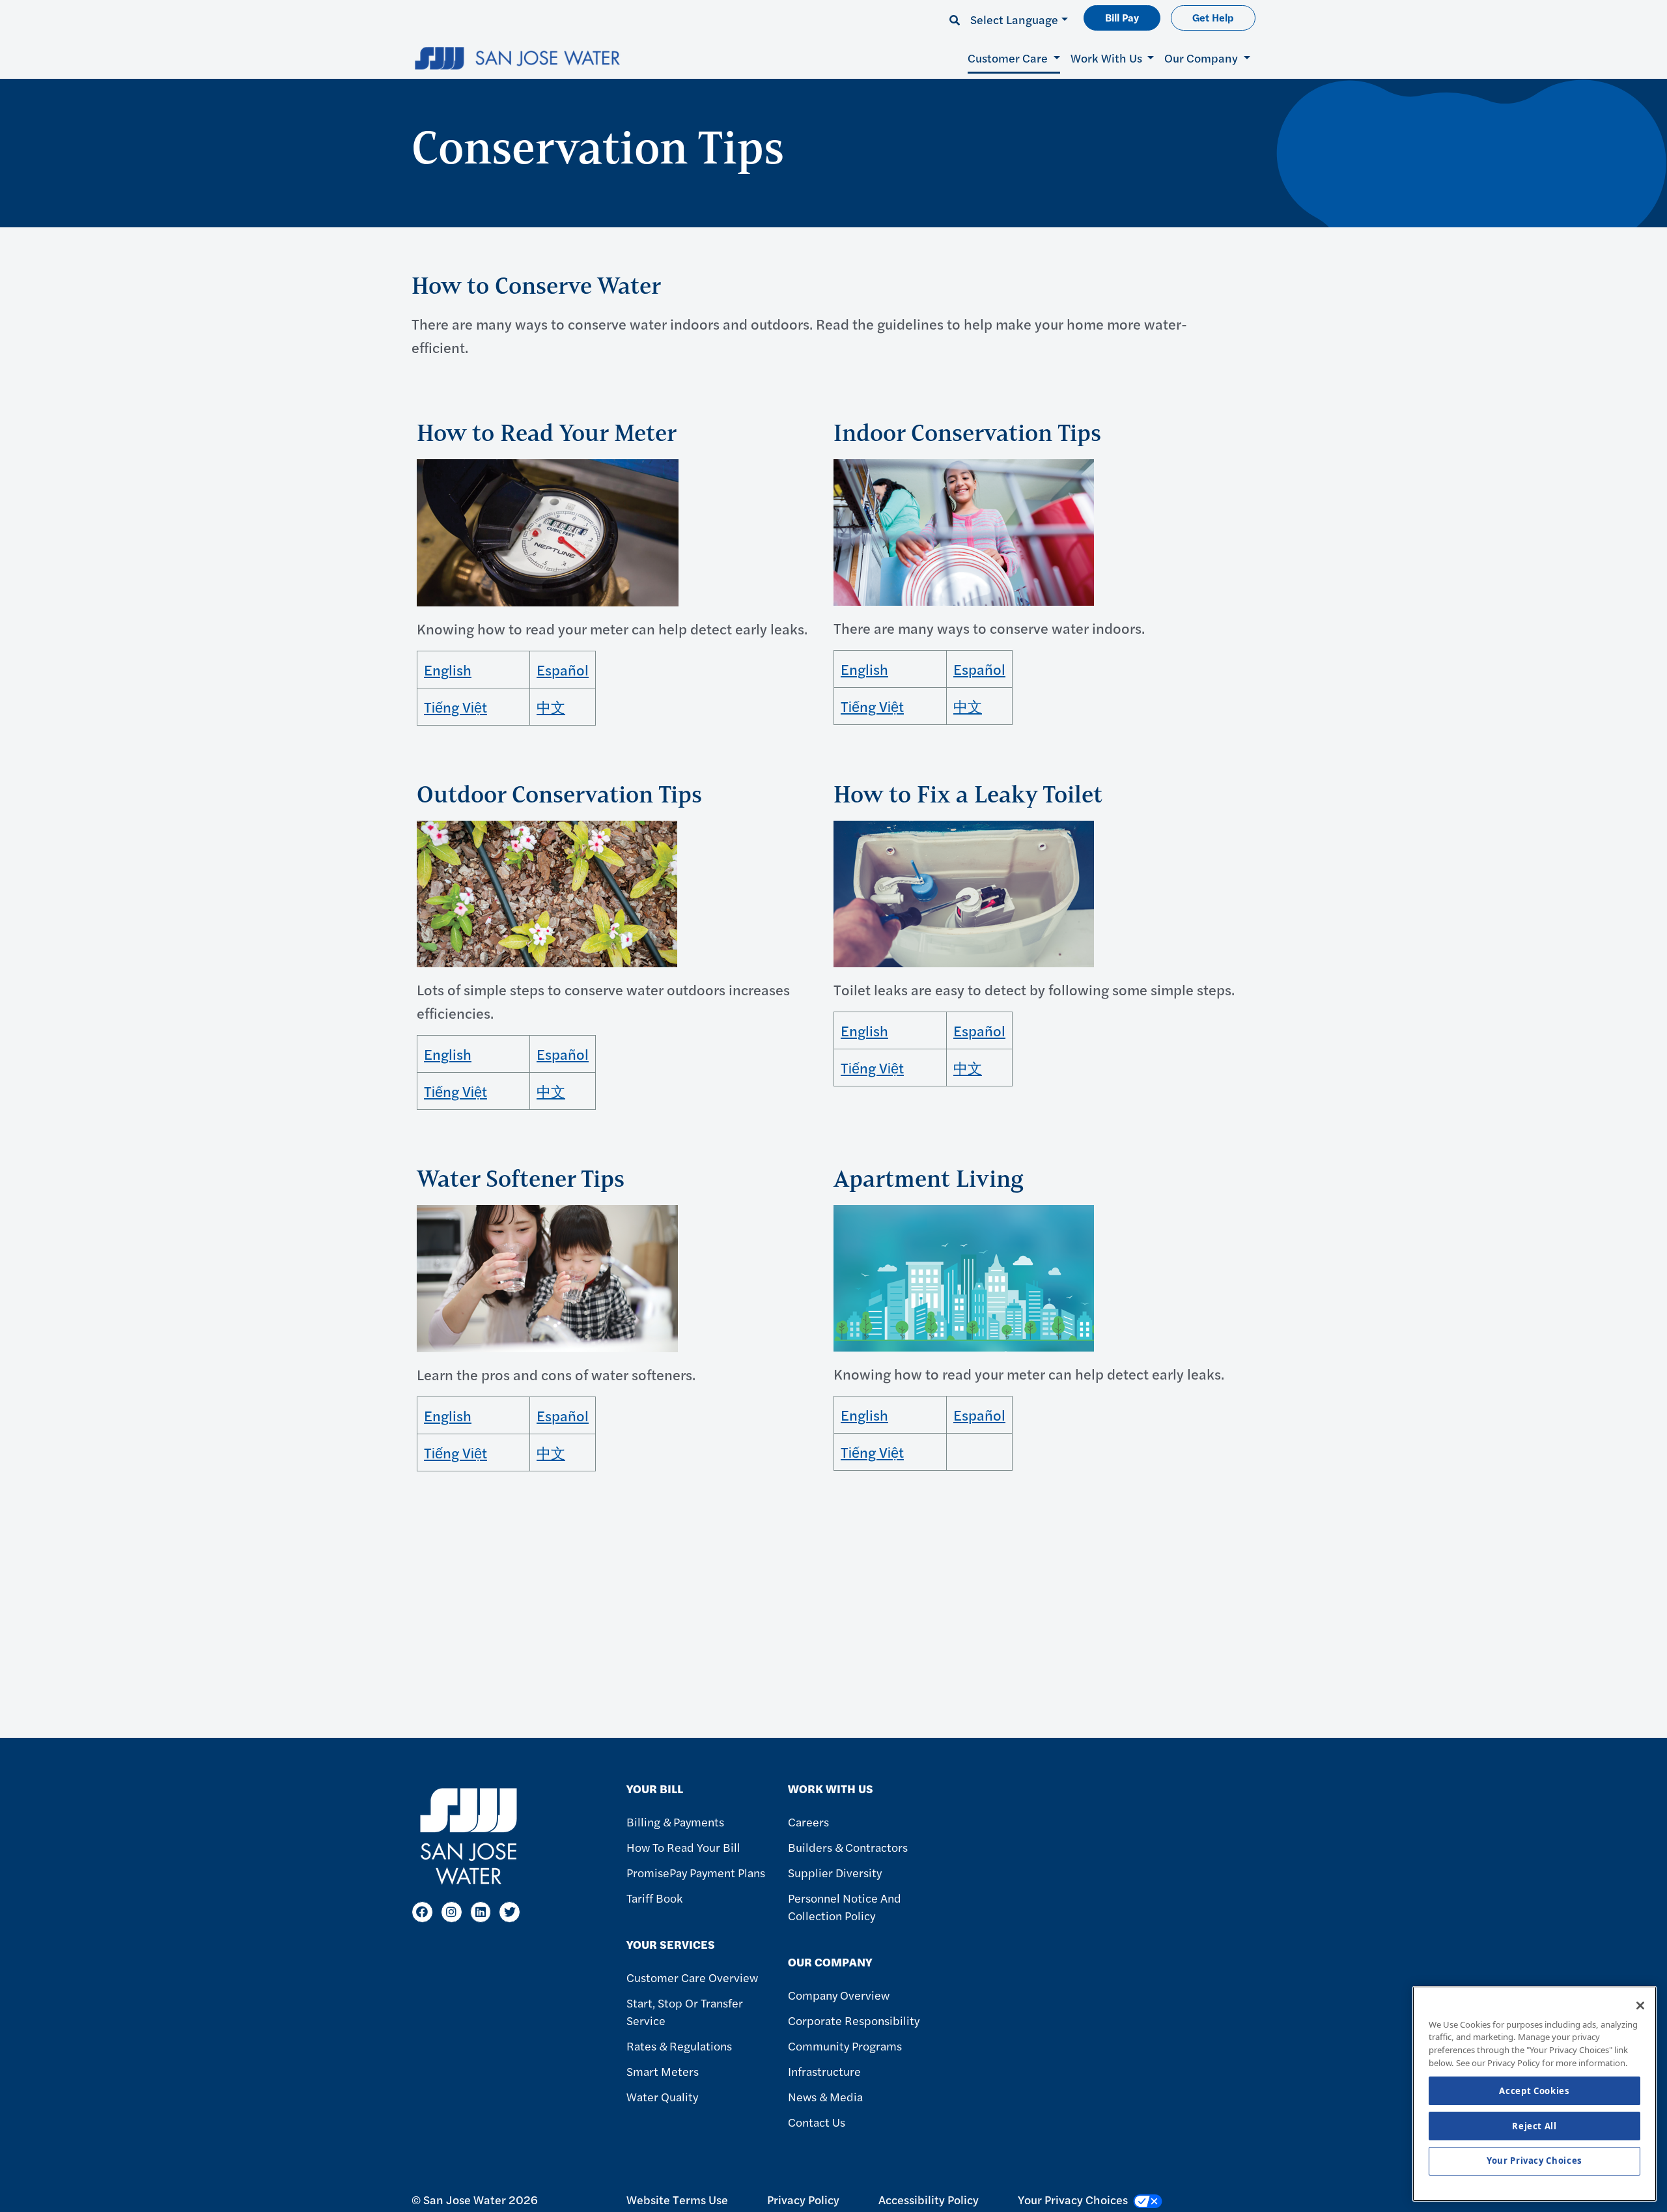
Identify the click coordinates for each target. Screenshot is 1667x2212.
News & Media (825, 2096)
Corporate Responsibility (854, 2020)
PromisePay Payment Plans (696, 1872)
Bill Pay (1122, 17)
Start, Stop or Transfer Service (685, 2011)
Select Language (1014, 19)
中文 (551, 707)
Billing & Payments (675, 1822)
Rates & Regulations (679, 2046)
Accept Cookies (1534, 2091)
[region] (1534, 2094)
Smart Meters (663, 2071)
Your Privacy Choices (1534, 2161)
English (448, 670)
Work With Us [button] (1108, 58)
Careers (808, 1822)
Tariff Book (654, 1898)
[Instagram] (452, 1912)
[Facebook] (422, 1912)
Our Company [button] (1202, 58)
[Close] (1640, 2006)
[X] (510, 1912)
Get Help (1213, 17)
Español (563, 670)
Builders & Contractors (848, 1847)
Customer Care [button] (1009, 58)
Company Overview (839, 1995)
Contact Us (817, 2122)
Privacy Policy (803, 2199)
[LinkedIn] (481, 1912)
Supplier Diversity (835, 1872)
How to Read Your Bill (683, 1847)
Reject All (1534, 2126)
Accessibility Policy (929, 2199)
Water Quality (662, 2096)
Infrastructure (824, 2071)
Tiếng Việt (455, 707)
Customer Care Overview (692, 1977)
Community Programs (845, 2046)
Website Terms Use (677, 2199)
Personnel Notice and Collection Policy (845, 1907)
